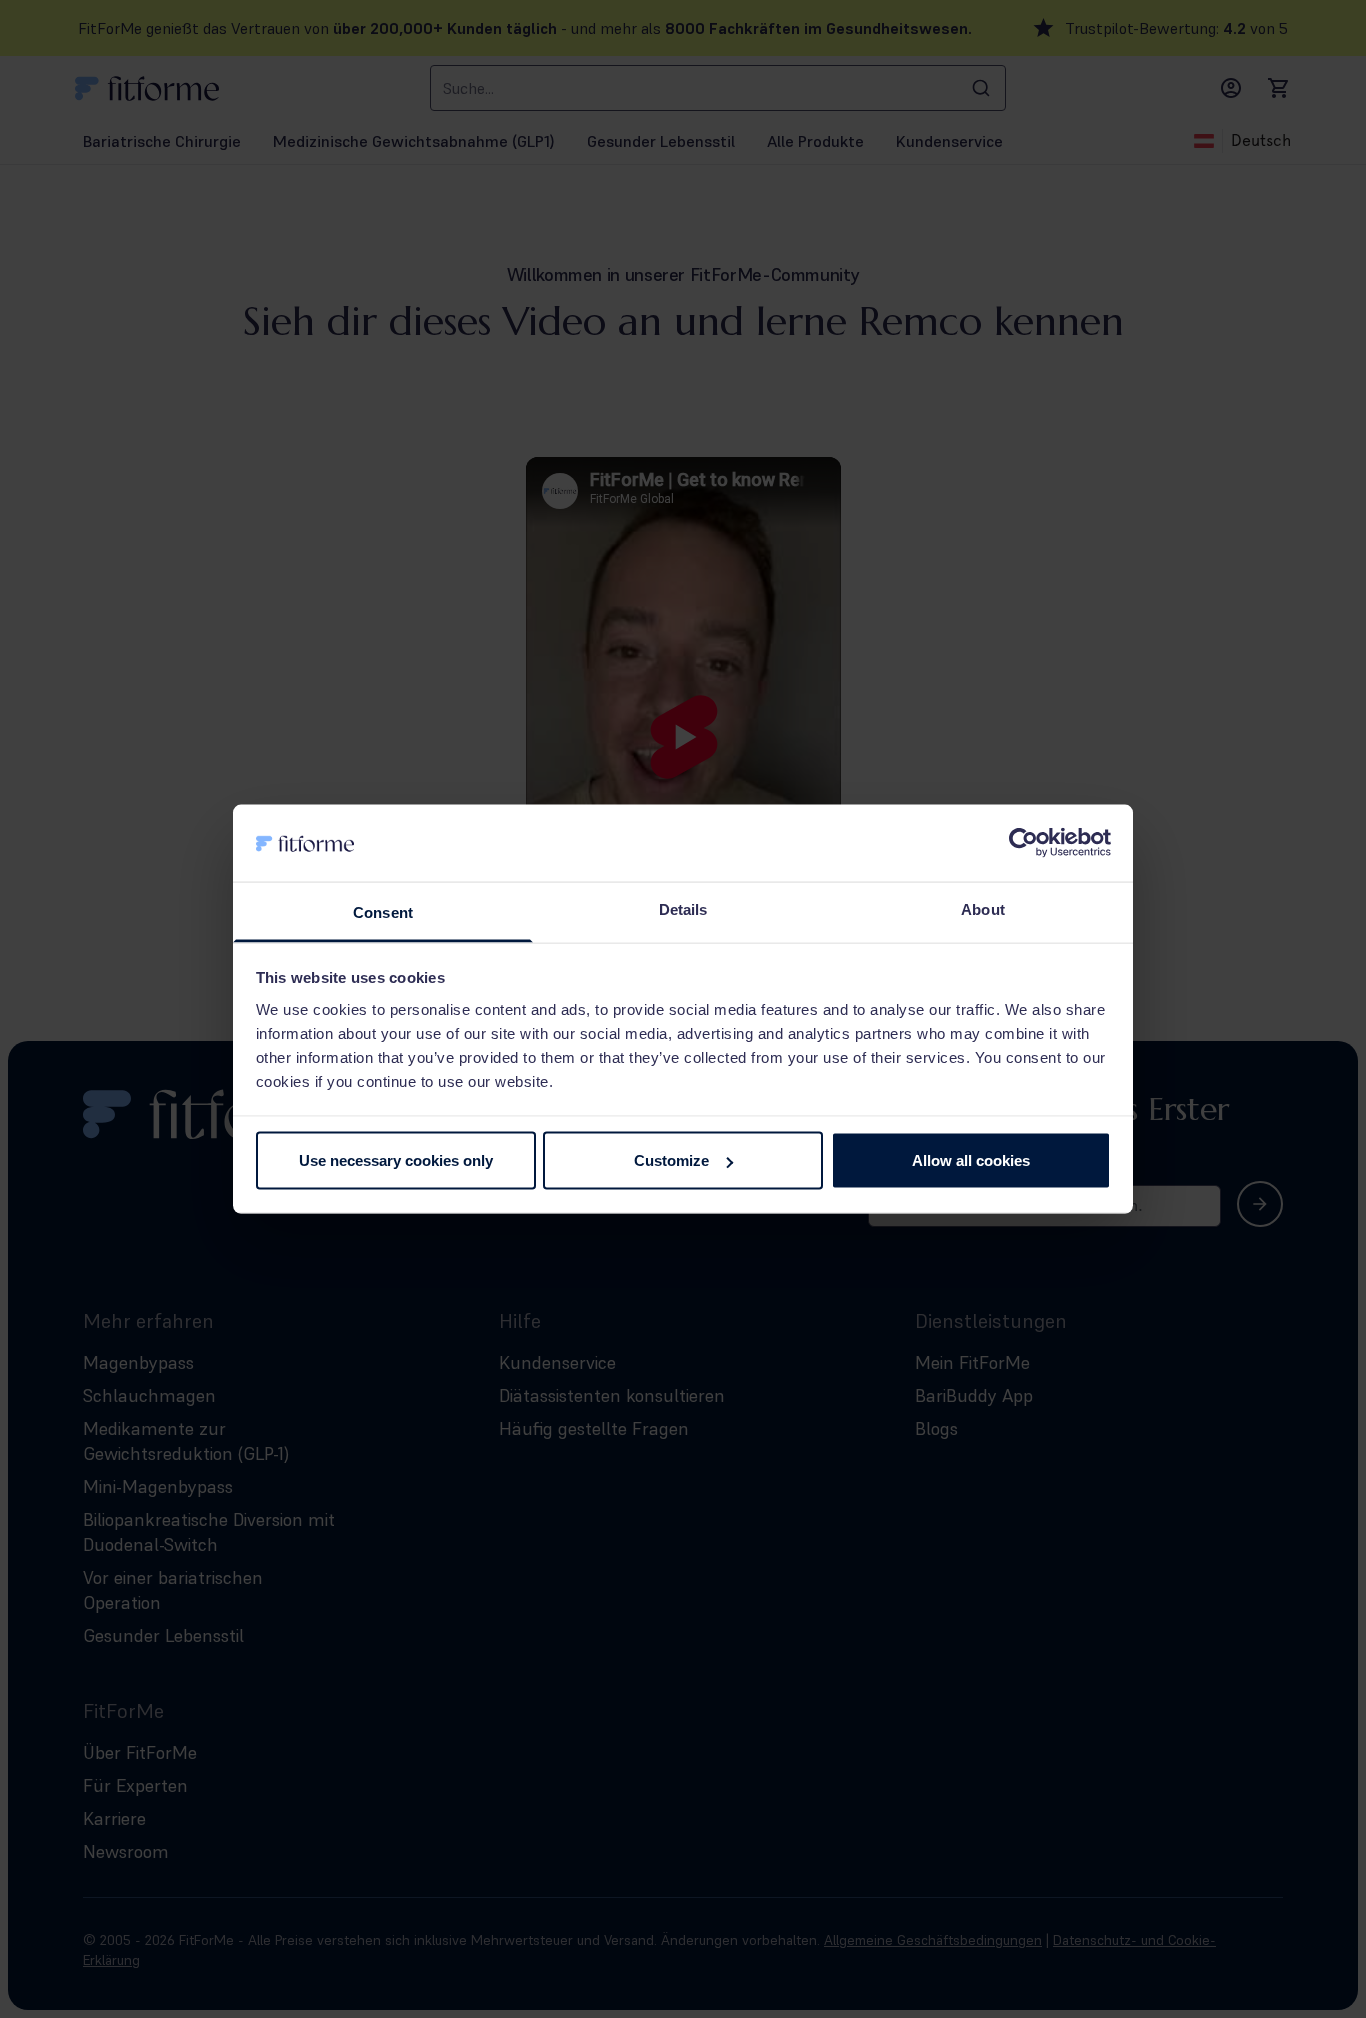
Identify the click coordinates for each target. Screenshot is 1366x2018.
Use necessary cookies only (396, 1160)
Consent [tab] (383, 911)
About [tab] (983, 908)
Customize (671, 1160)
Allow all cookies (971, 1160)
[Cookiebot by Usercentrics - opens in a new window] (1023, 843)
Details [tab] (683, 908)
